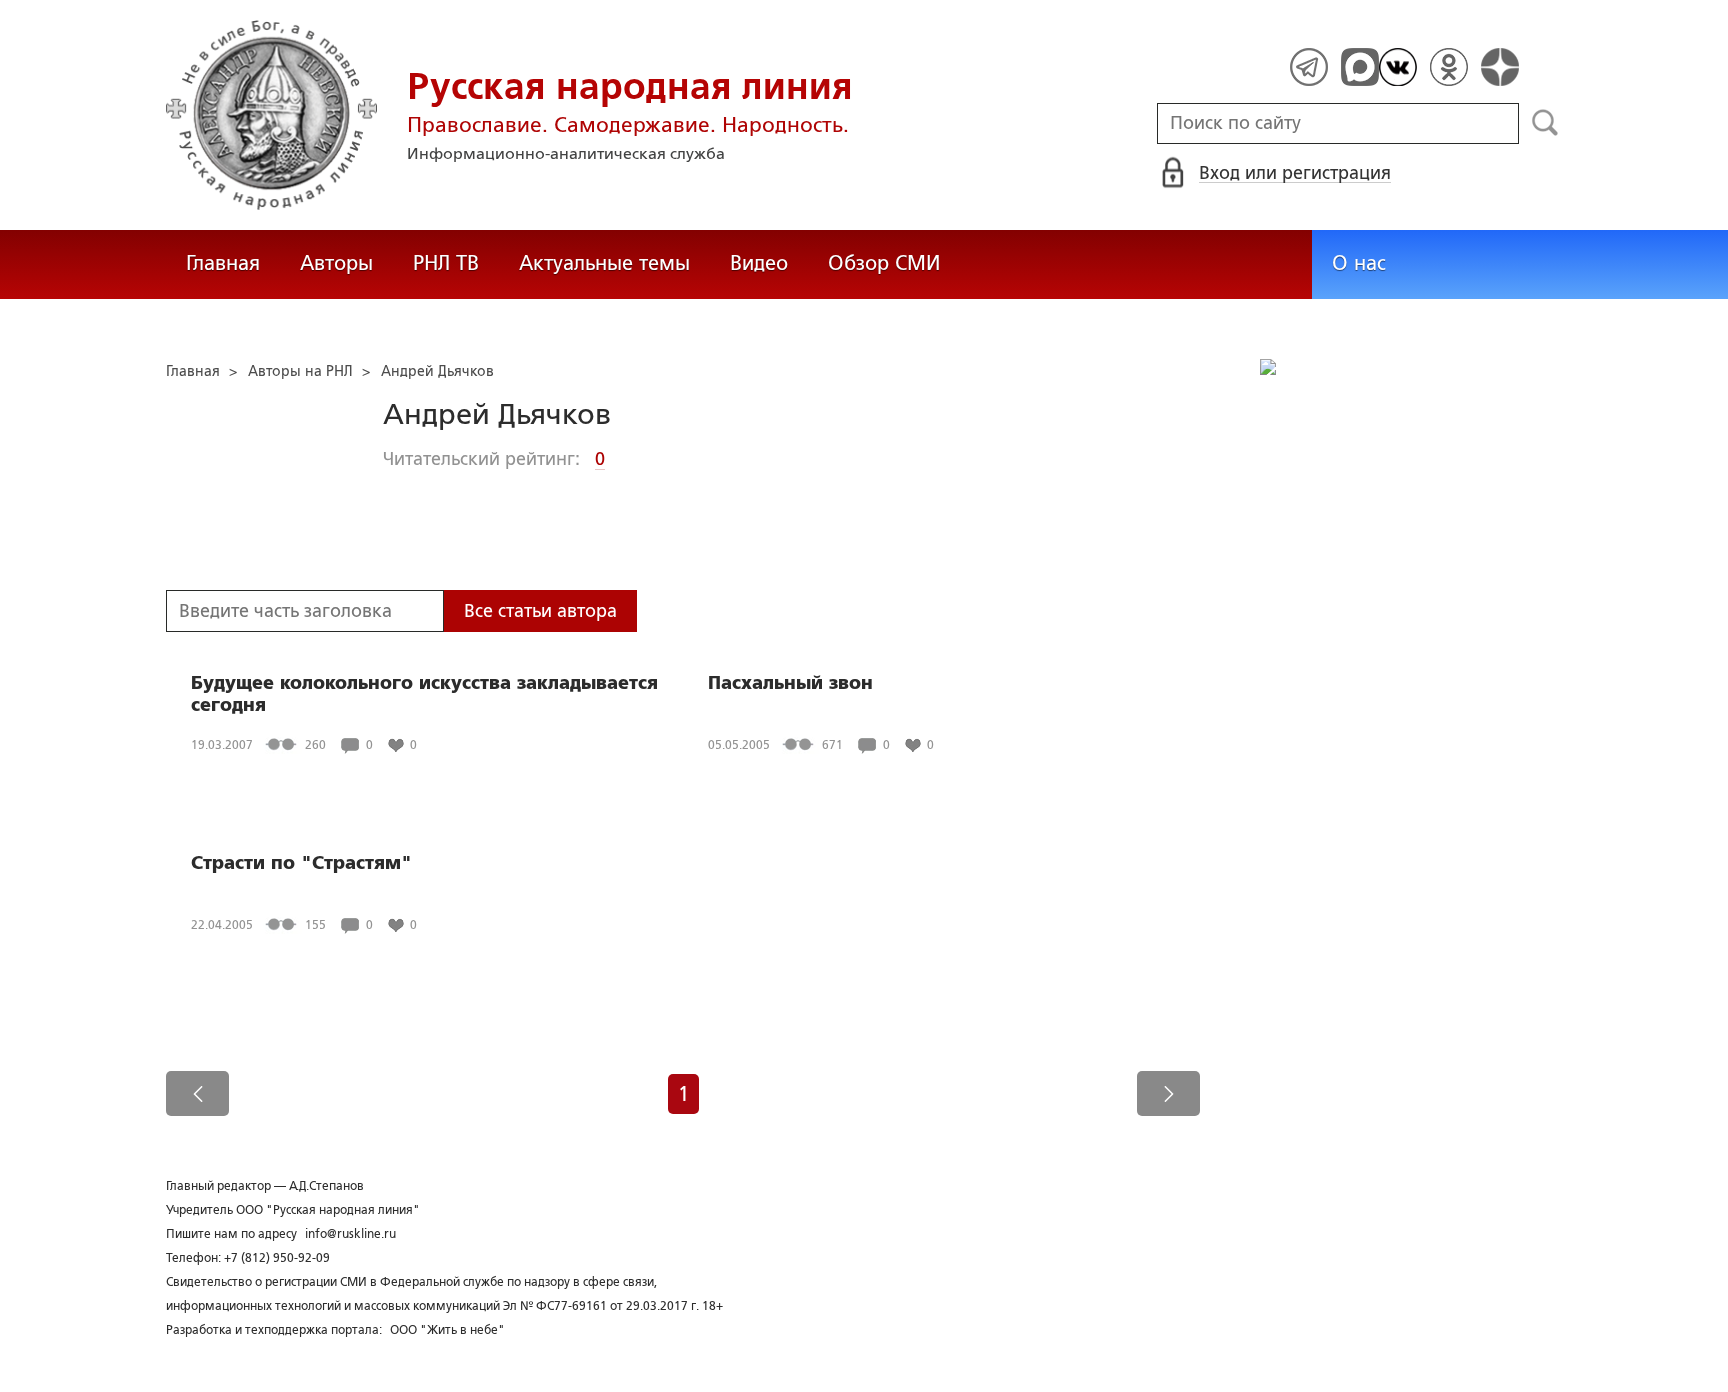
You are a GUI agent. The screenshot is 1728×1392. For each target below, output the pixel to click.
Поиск (1545, 123)
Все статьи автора (540, 611)
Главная (223, 263)
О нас (1359, 263)
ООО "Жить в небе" (447, 1330)
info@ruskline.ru (350, 1234)
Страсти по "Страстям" (301, 863)
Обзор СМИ (884, 263)
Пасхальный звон (790, 683)
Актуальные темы (604, 263)
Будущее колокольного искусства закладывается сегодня (424, 694)
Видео (759, 263)
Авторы (336, 263)
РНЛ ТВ (446, 263)
